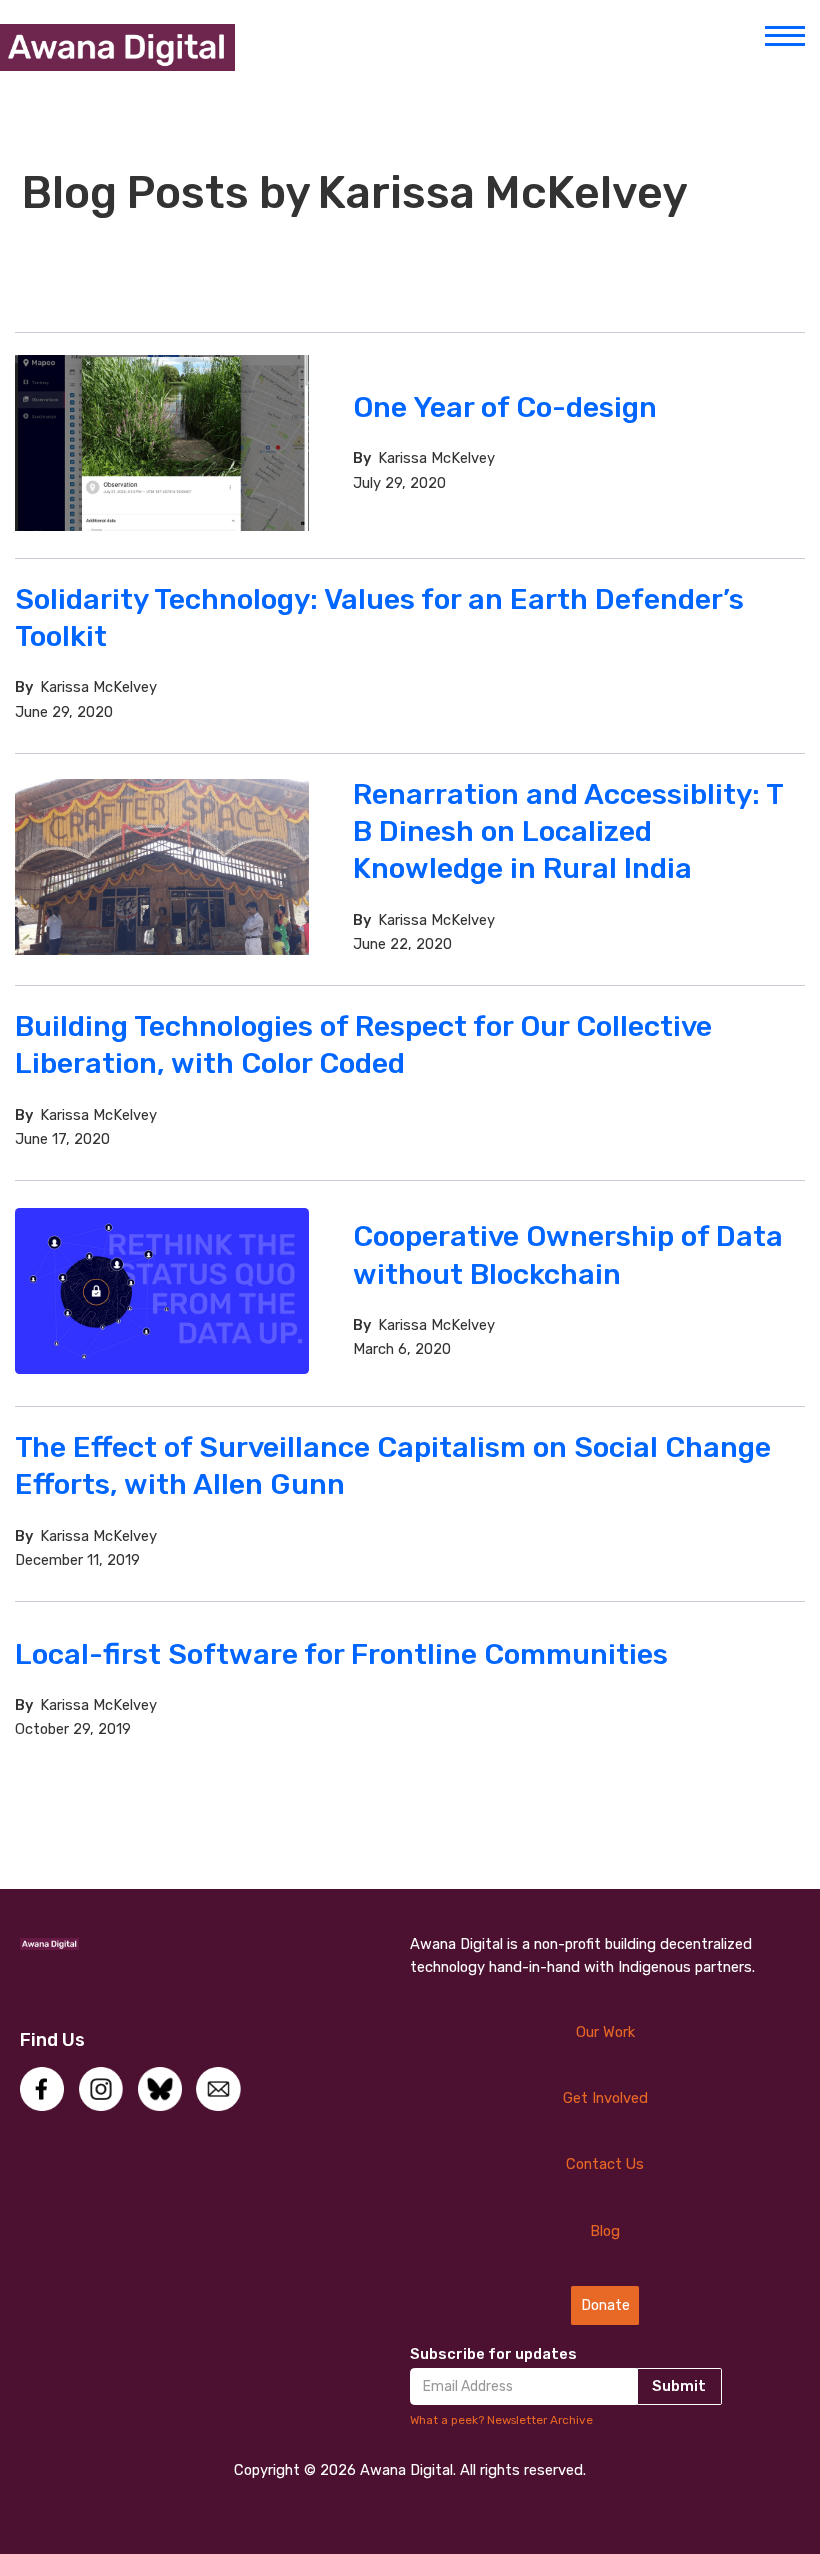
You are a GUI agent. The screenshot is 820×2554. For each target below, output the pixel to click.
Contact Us (605, 2164)
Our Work (605, 2032)
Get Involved (605, 2098)
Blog (605, 2231)
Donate (605, 2305)
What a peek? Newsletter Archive (501, 2420)
